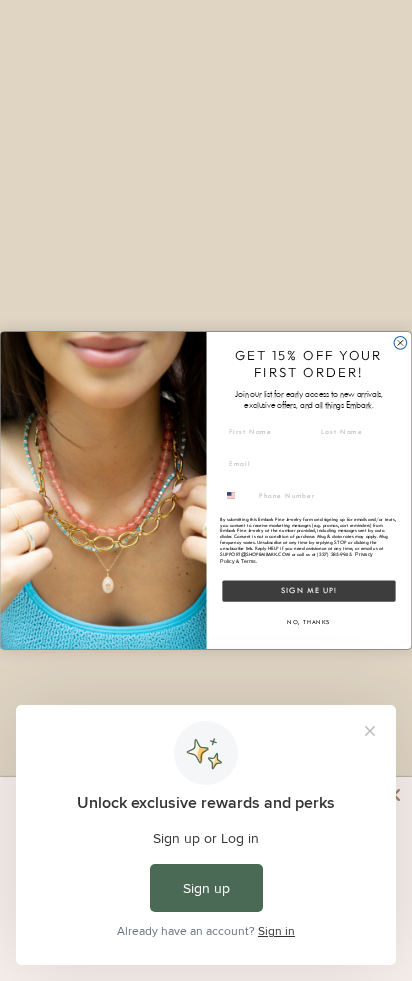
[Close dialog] (400, 343)
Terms (248, 561)
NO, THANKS (308, 622)
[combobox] (237, 495)
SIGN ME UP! (309, 590)
